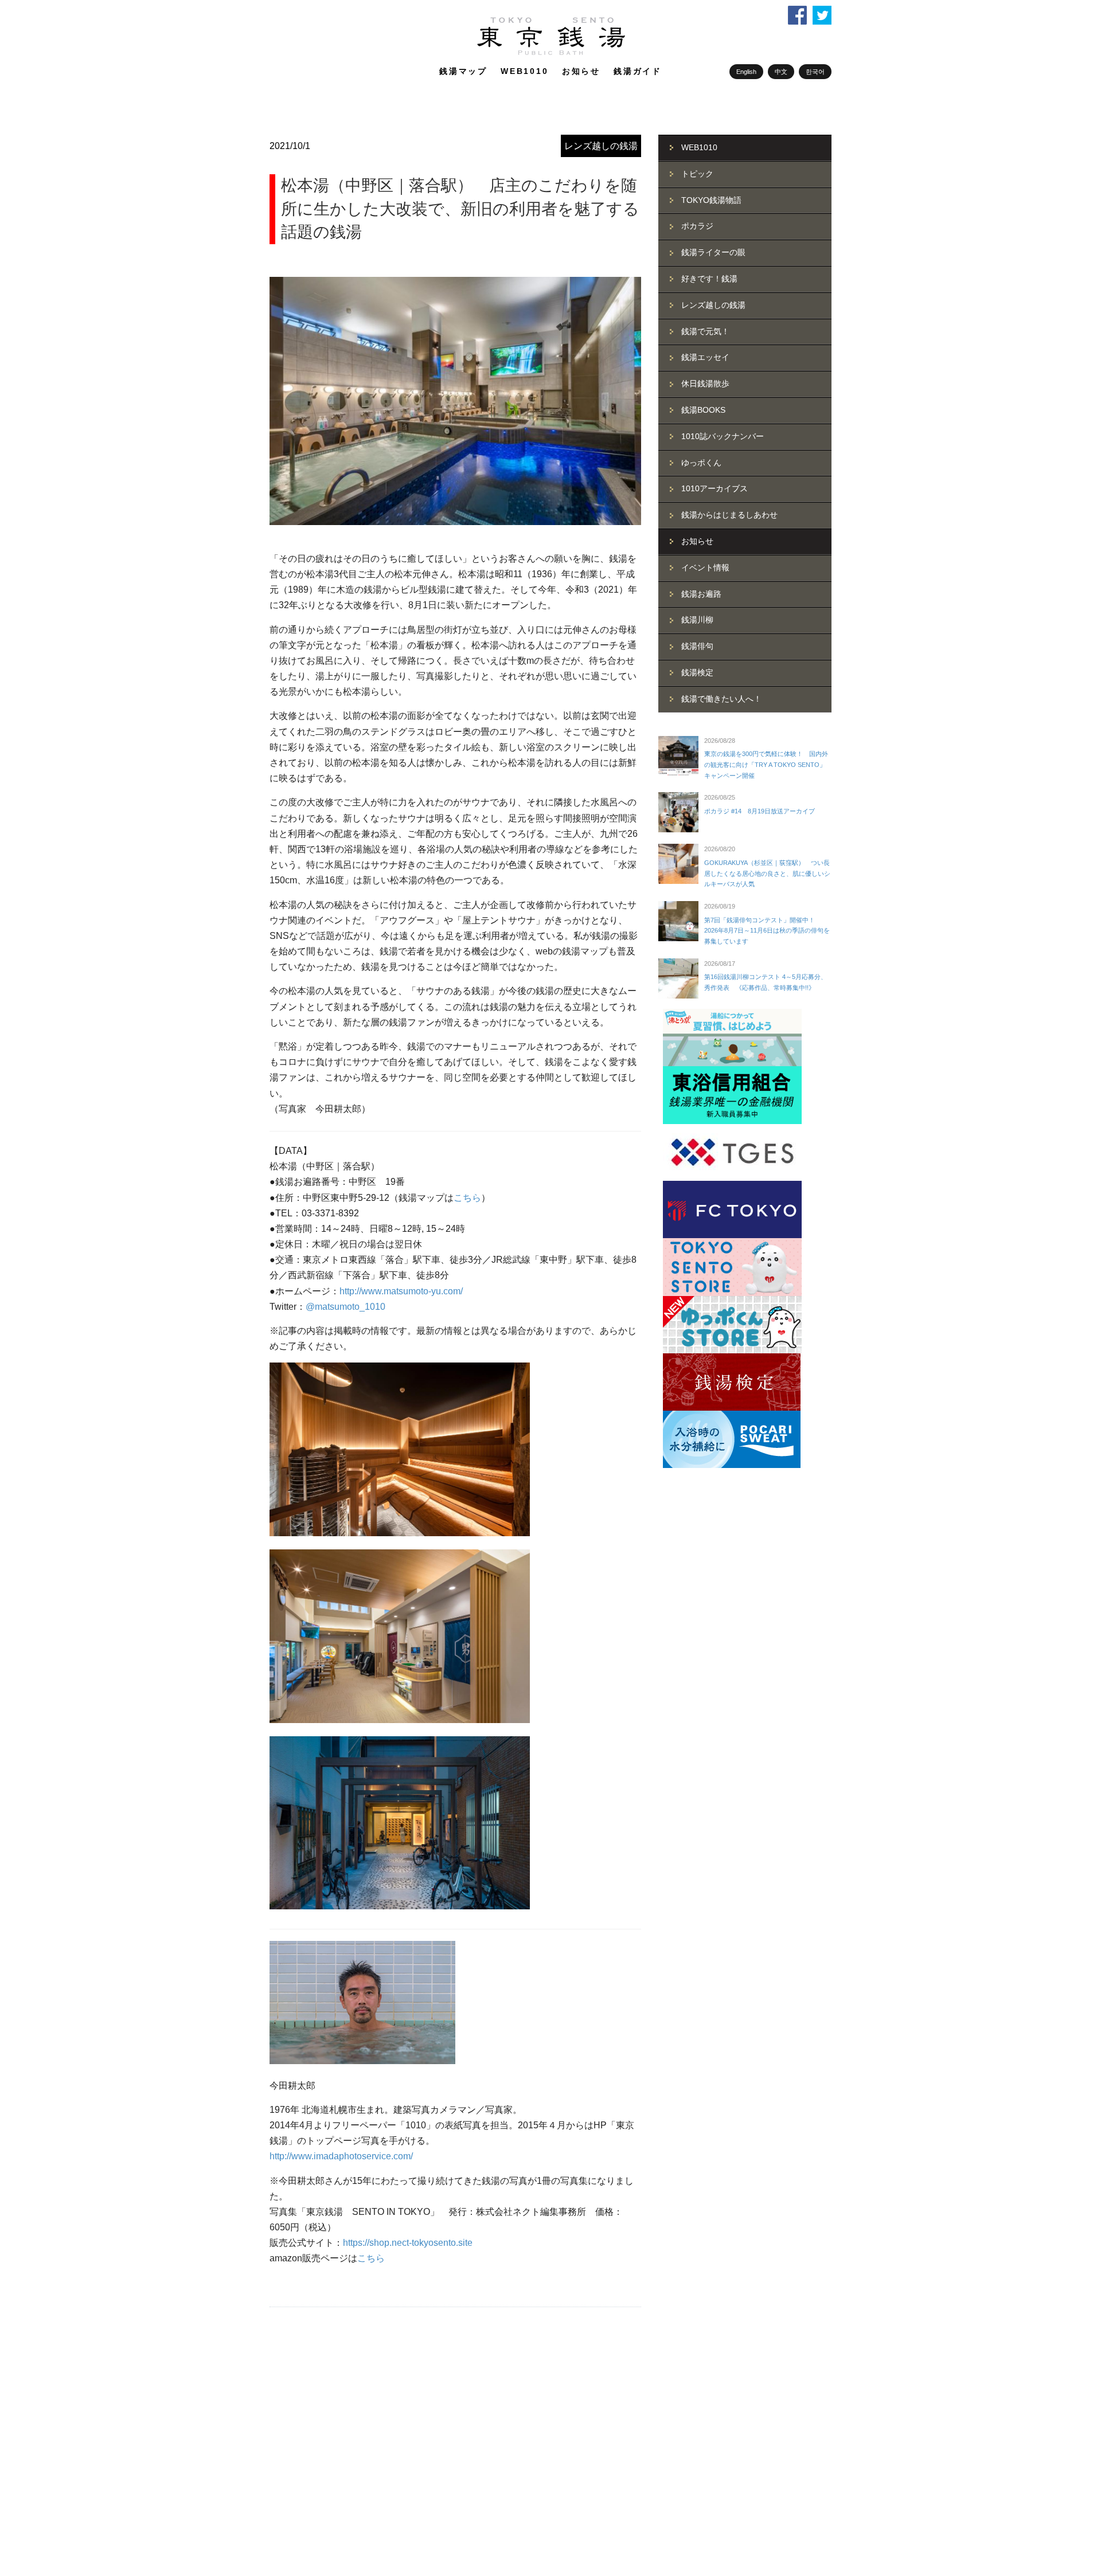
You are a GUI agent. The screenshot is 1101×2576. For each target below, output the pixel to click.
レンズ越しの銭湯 (601, 146)
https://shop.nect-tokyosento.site (408, 2243)
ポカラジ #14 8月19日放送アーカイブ (760, 811)
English (746, 72)
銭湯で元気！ (705, 331)
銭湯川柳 (697, 620)
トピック (697, 174)
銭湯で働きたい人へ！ (721, 699)
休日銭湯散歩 (705, 383)
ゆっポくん (701, 463)
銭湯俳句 (697, 646)
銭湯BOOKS (703, 410)
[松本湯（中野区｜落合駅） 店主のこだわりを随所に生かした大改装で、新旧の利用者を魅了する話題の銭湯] (455, 401)
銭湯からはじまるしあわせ (729, 515)
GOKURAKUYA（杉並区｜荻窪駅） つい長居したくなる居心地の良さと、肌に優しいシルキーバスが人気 (767, 873)
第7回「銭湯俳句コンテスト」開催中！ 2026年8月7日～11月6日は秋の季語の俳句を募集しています (767, 931)
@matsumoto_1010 (345, 1307)
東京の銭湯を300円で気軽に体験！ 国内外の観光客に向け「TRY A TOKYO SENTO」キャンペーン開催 (766, 764)
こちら (467, 1198)
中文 (781, 72)
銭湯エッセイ (705, 357)
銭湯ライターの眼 (713, 252)
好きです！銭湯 (709, 279)
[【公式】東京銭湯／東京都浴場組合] (551, 53)
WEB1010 (525, 71)
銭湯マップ (463, 71)
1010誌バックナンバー (723, 436)
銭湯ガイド (638, 71)
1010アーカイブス (715, 488)
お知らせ (581, 71)
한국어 (815, 72)
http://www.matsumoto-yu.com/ (401, 1291)
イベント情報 (705, 567)
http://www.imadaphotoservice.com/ (341, 2156)
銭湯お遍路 (701, 594)
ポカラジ (697, 226)
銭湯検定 (697, 672)
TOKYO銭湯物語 (711, 200)
